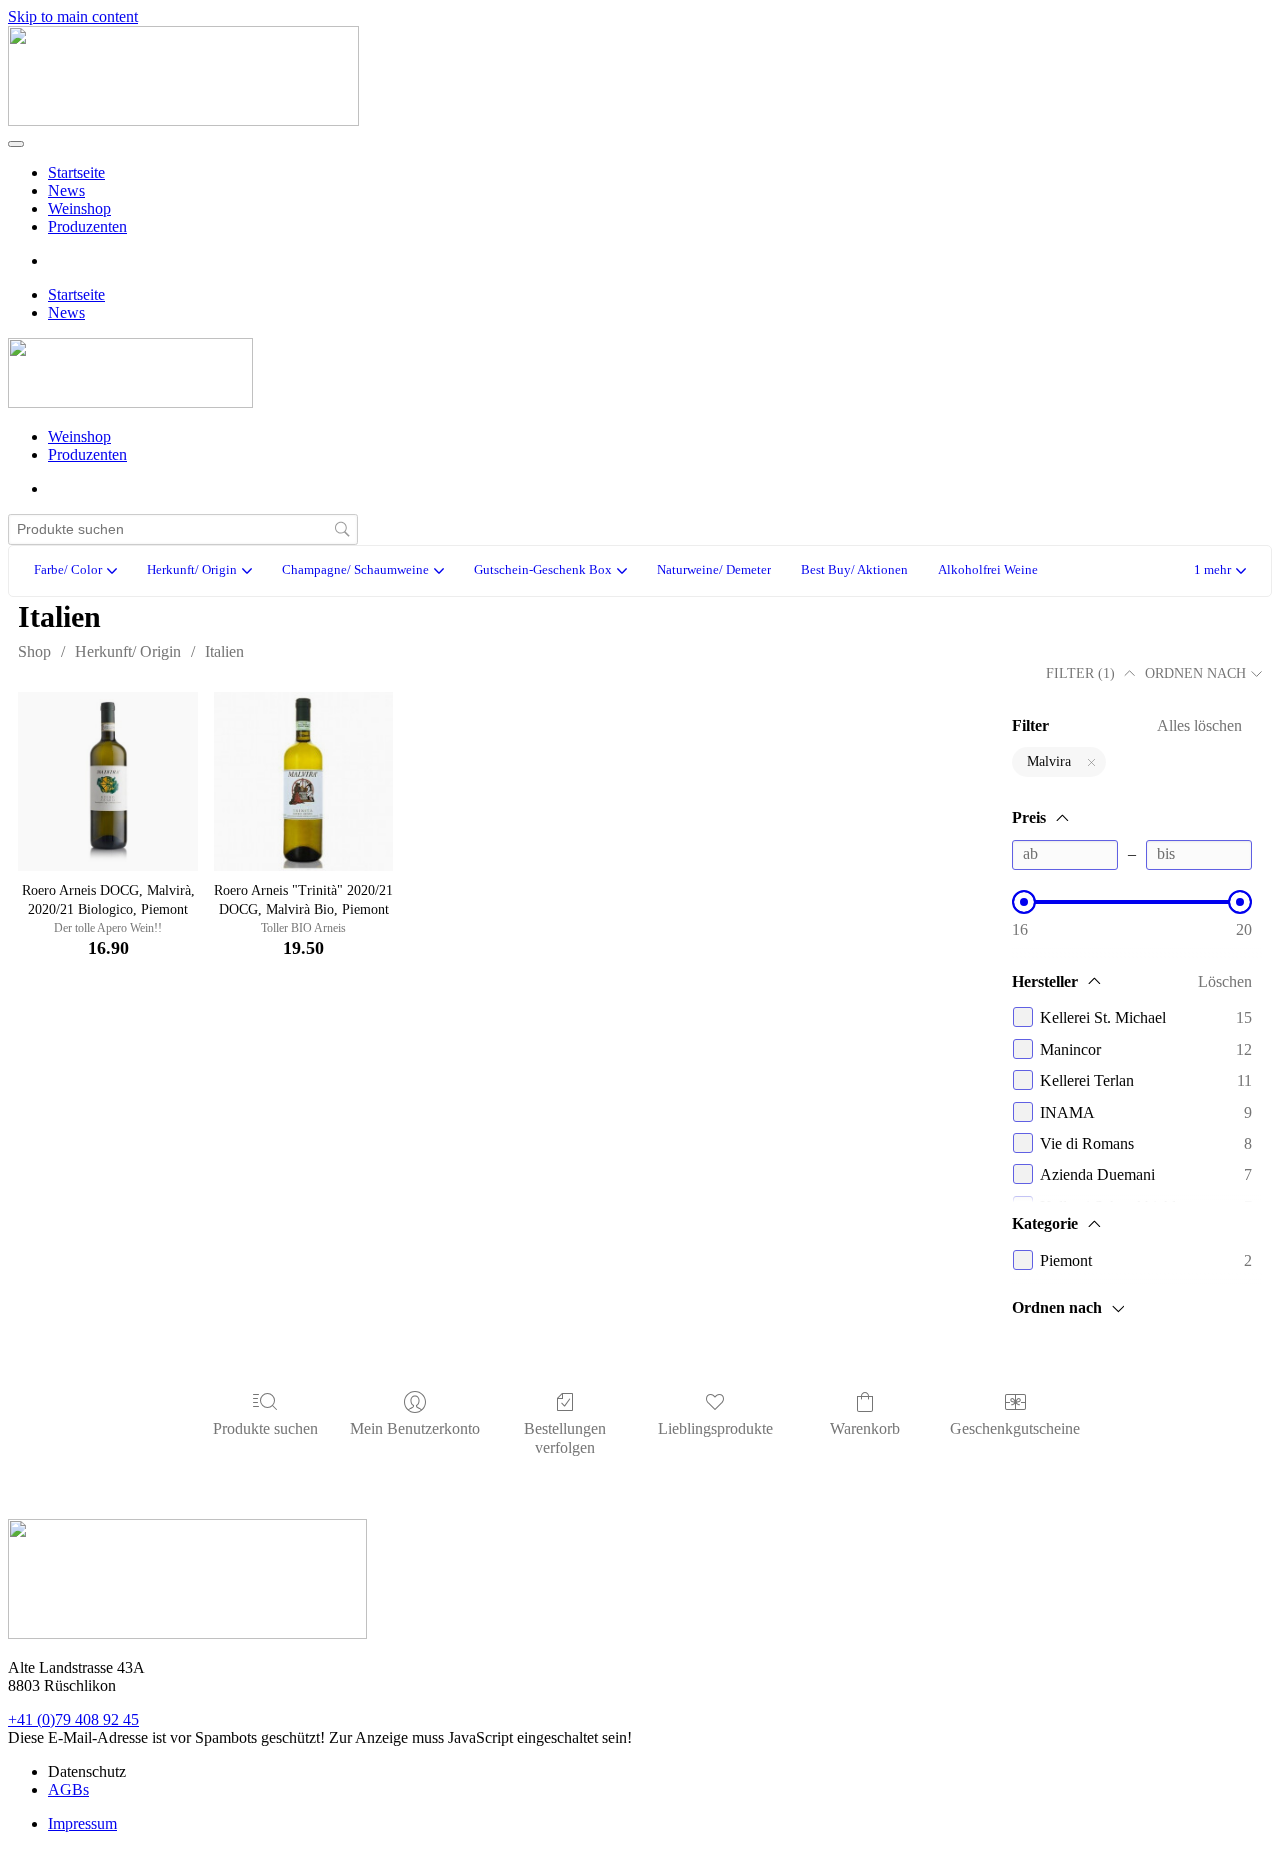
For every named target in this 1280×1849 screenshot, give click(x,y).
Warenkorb (865, 1428)
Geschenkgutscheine (1015, 1428)
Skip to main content (73, 16)
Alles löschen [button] (1199, 725)
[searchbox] (183, 529)
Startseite (76, 172)
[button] (1220, 571)
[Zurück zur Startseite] (183, 120)
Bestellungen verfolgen (565, 1438)
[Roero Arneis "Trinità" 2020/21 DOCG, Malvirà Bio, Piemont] (304, 782)
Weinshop (79, 208)
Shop (34, 651)
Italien (224, 651)
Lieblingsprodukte (715, 1428)
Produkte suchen (265, 1428)
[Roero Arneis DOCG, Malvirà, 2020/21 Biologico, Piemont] (108, 782)
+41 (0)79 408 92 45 (73, 1719)
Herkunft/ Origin (128, 651)
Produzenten (87, 226)
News (66, 190)
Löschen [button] (1225, 981)
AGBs (68, 1789)
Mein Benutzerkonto (415, 1428)
